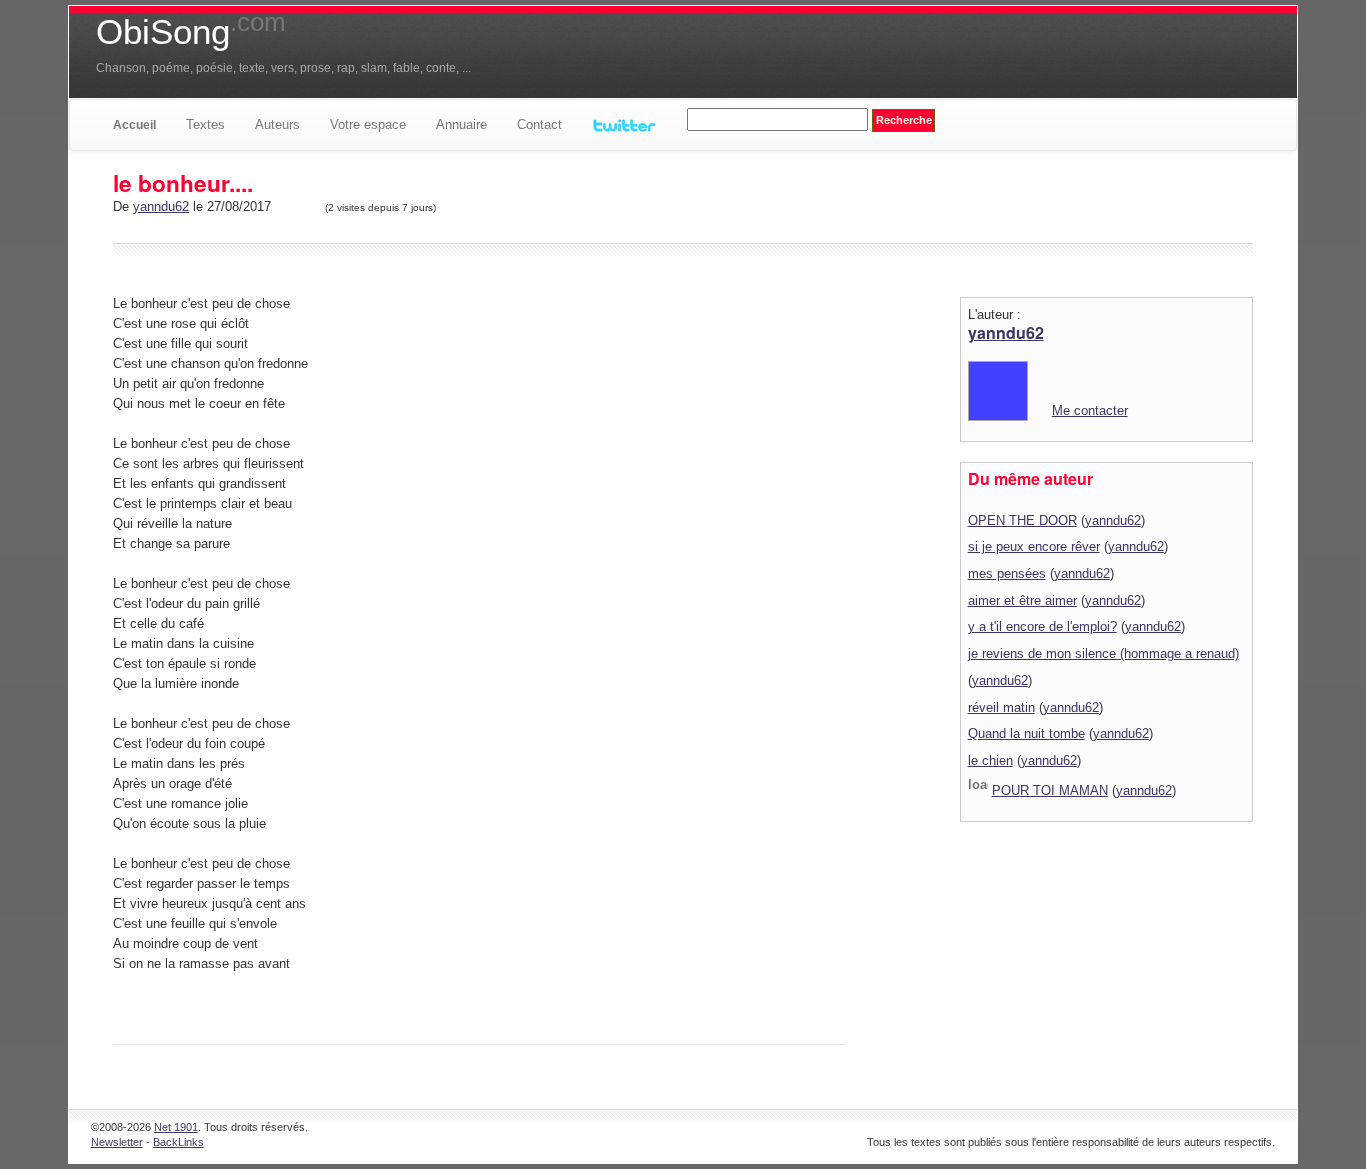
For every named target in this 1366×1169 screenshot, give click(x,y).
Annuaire (461, 124)
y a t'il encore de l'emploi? (1042, 626)
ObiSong (191, 32)
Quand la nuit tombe (1026, 733)
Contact (539, 124)
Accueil (134, 125)
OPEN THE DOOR (1022, 520)
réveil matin (1001, 707)
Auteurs (277, 124)
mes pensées (1007, 573)
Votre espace (368, 124)
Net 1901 (176, 1127)
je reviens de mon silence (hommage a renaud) (1103, 653)
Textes (205, 124)
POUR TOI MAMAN (1050, 790)
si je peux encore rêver (1034, 546)
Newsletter (117, 1142)
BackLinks (178, 1142)
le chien (990, 760)
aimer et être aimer (1022, 600)
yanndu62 (161, 206)
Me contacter (1090, 410)
